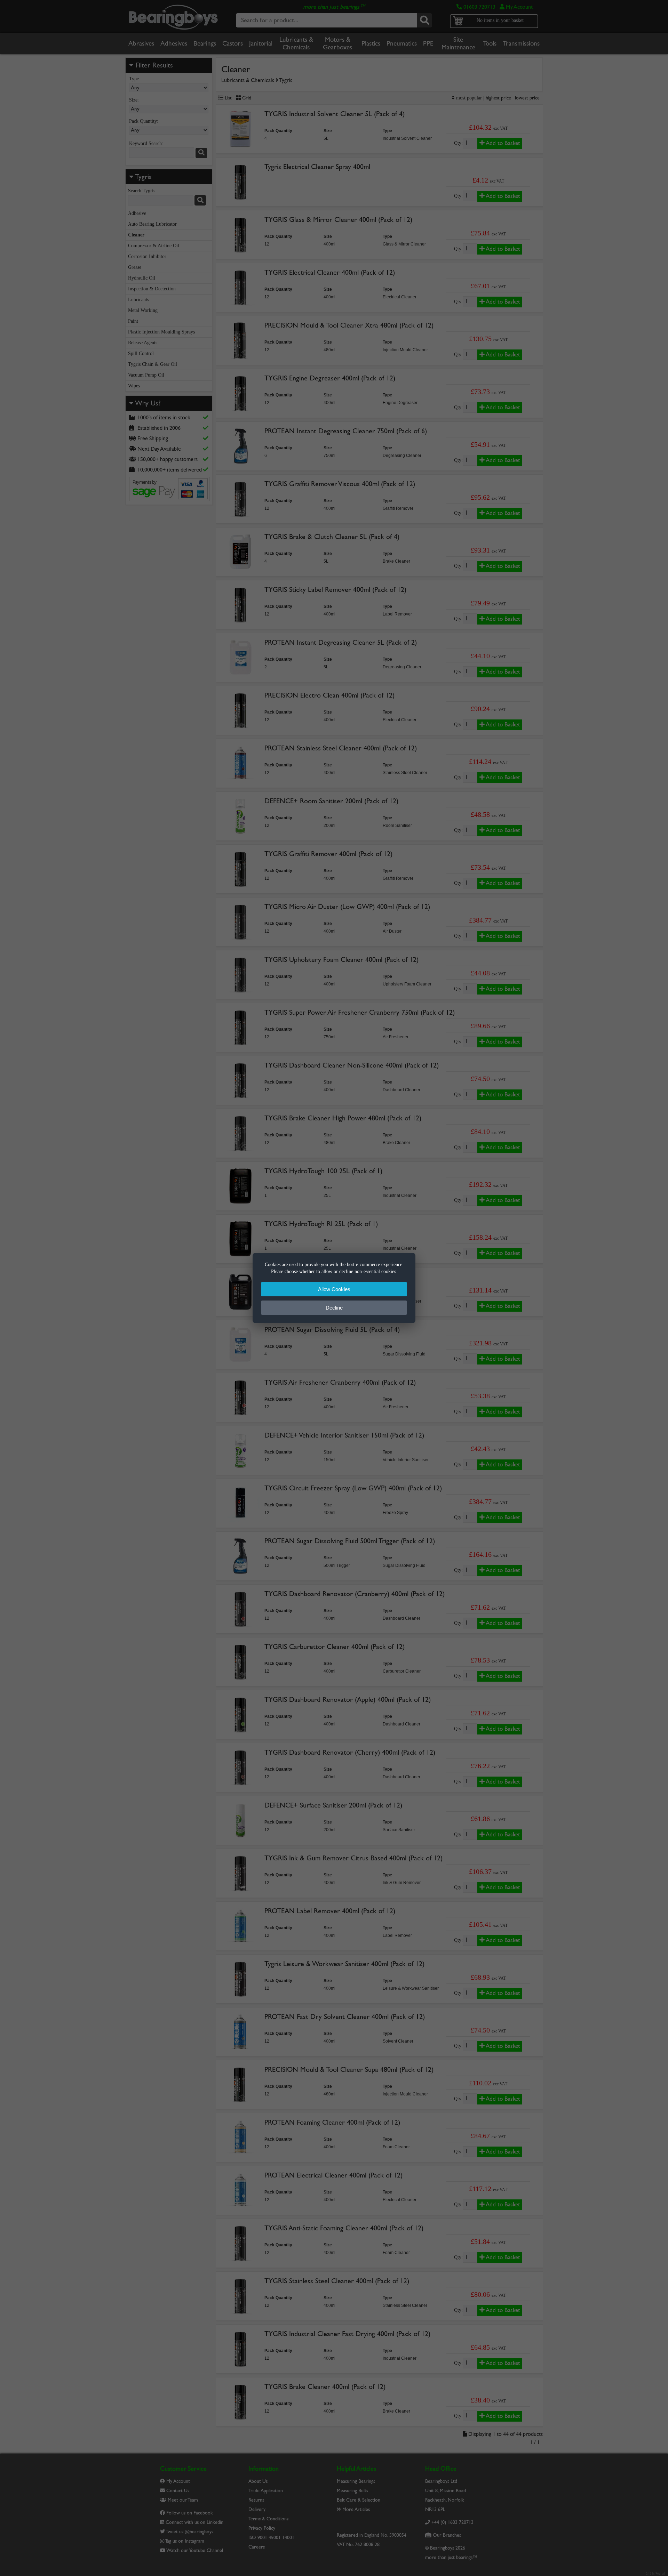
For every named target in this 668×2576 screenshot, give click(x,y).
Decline (334, 1308)
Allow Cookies (334, 1289)
